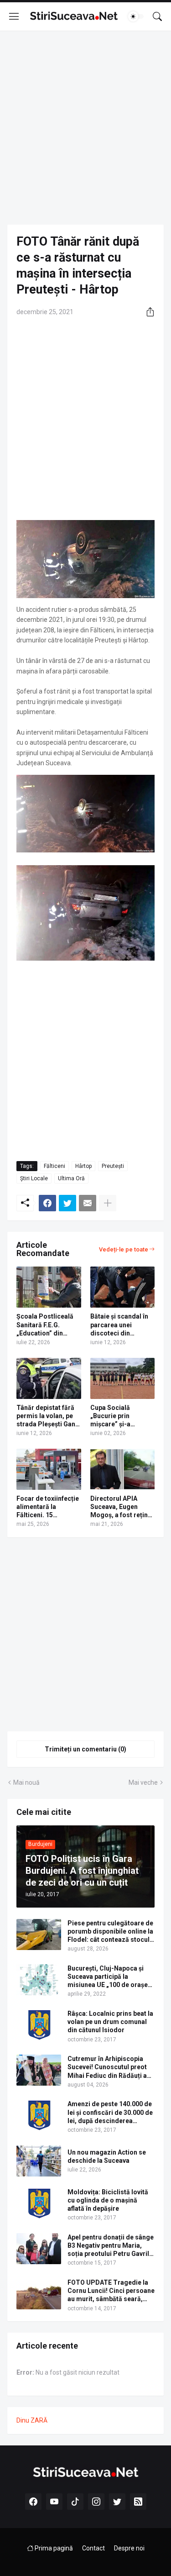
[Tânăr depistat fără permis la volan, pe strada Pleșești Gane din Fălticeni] (49, 1378)
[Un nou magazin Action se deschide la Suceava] (39, 2161)
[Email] (88, 1203)
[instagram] (96, 2502)
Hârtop (83, 1166)
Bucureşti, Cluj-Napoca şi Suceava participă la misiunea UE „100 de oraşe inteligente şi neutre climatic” (108, 1977)
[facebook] (33, 2502)
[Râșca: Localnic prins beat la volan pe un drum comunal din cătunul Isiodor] (39, 2025)
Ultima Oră (71, 1178)
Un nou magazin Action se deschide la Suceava (107, 2156)
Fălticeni (54, 1166)
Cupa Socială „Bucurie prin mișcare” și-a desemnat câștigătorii (110, 1416)
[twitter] (117, 2502)
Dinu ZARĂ (32, 2420)
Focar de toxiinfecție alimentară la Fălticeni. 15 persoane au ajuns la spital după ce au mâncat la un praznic (48, 1507)
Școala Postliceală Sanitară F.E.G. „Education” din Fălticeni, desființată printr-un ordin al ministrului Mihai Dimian (47, 1325)
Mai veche (143, 1782)
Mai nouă (26, 1782)
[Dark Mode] (136, 16)
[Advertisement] (85, 128)
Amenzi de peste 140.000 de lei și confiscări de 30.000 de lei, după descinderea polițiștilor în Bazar (110, 2113)
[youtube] (54, 2502)
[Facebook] (47, 1203)
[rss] (138, 2502)
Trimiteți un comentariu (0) (85, 1749)
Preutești (113, 1166)
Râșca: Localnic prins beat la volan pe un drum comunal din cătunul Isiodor (110, 2022)
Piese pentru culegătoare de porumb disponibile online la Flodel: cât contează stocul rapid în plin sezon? (110, 1932)
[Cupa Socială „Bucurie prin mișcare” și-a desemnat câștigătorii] (123, 1378)
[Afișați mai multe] (108, 1203)
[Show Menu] (14, 16)
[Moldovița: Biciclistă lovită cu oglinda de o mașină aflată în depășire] (39, 2203)
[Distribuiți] (147, 312)
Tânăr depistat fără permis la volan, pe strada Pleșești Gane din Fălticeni (48, 1416)
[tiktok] (75, 2502)
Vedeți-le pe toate (124, 1249)
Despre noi (129, 2548)
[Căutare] (157, 16)
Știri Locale (34, 1178)
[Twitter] (67, 1203)
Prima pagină (53, 2548)
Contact (93, 2548)
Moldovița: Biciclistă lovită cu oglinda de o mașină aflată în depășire (108, 2200)
